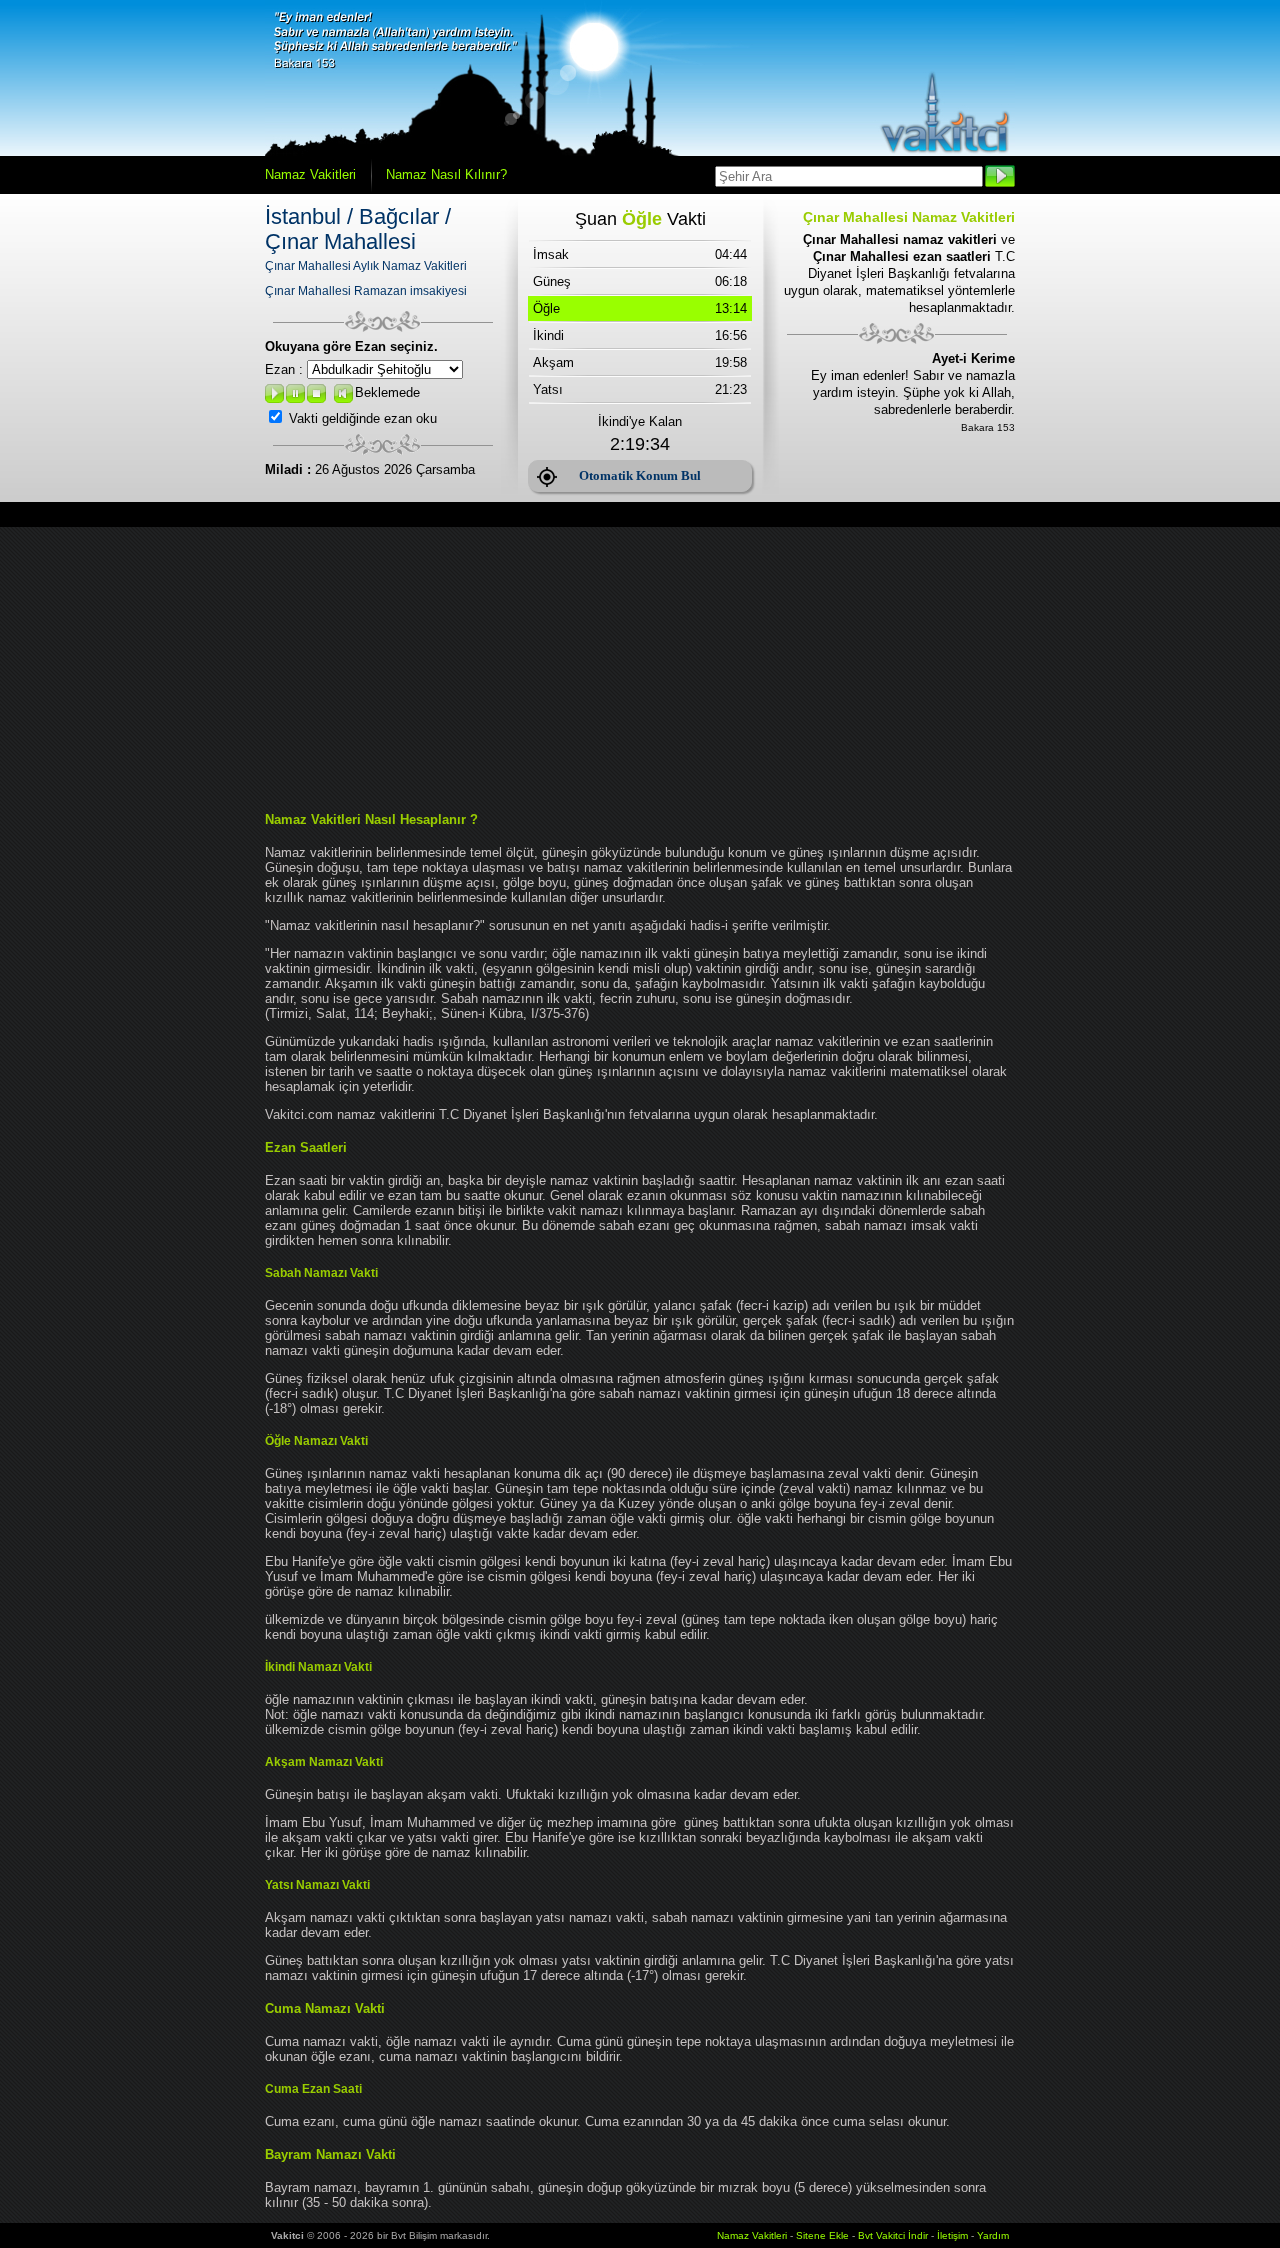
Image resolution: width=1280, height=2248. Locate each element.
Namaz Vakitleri (310, 174)
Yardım (993, 2235)
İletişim (952, 2235)
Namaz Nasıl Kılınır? (446, 174)
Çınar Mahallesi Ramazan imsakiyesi (366, 291)
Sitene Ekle (822, 2235)
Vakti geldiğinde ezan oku (363, 418)
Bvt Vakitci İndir (894, 2235)
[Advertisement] (640, 667)
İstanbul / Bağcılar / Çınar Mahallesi (358, 229)
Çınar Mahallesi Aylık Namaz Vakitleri (366, 266)
